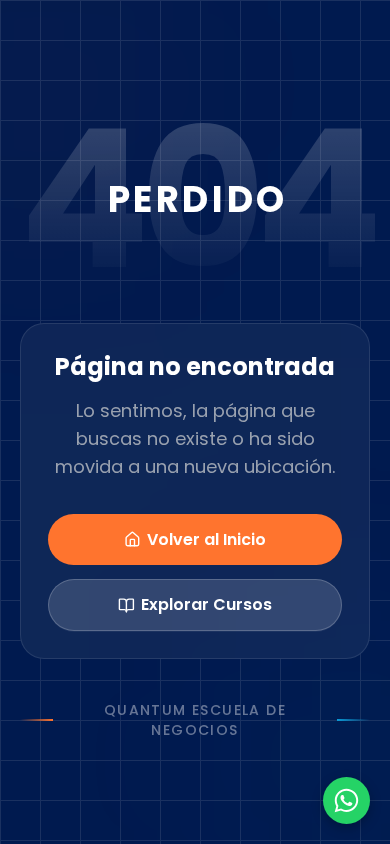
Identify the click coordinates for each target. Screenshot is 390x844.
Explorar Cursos (206, 604)
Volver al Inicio (206, 539)
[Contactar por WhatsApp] (346, 800)
